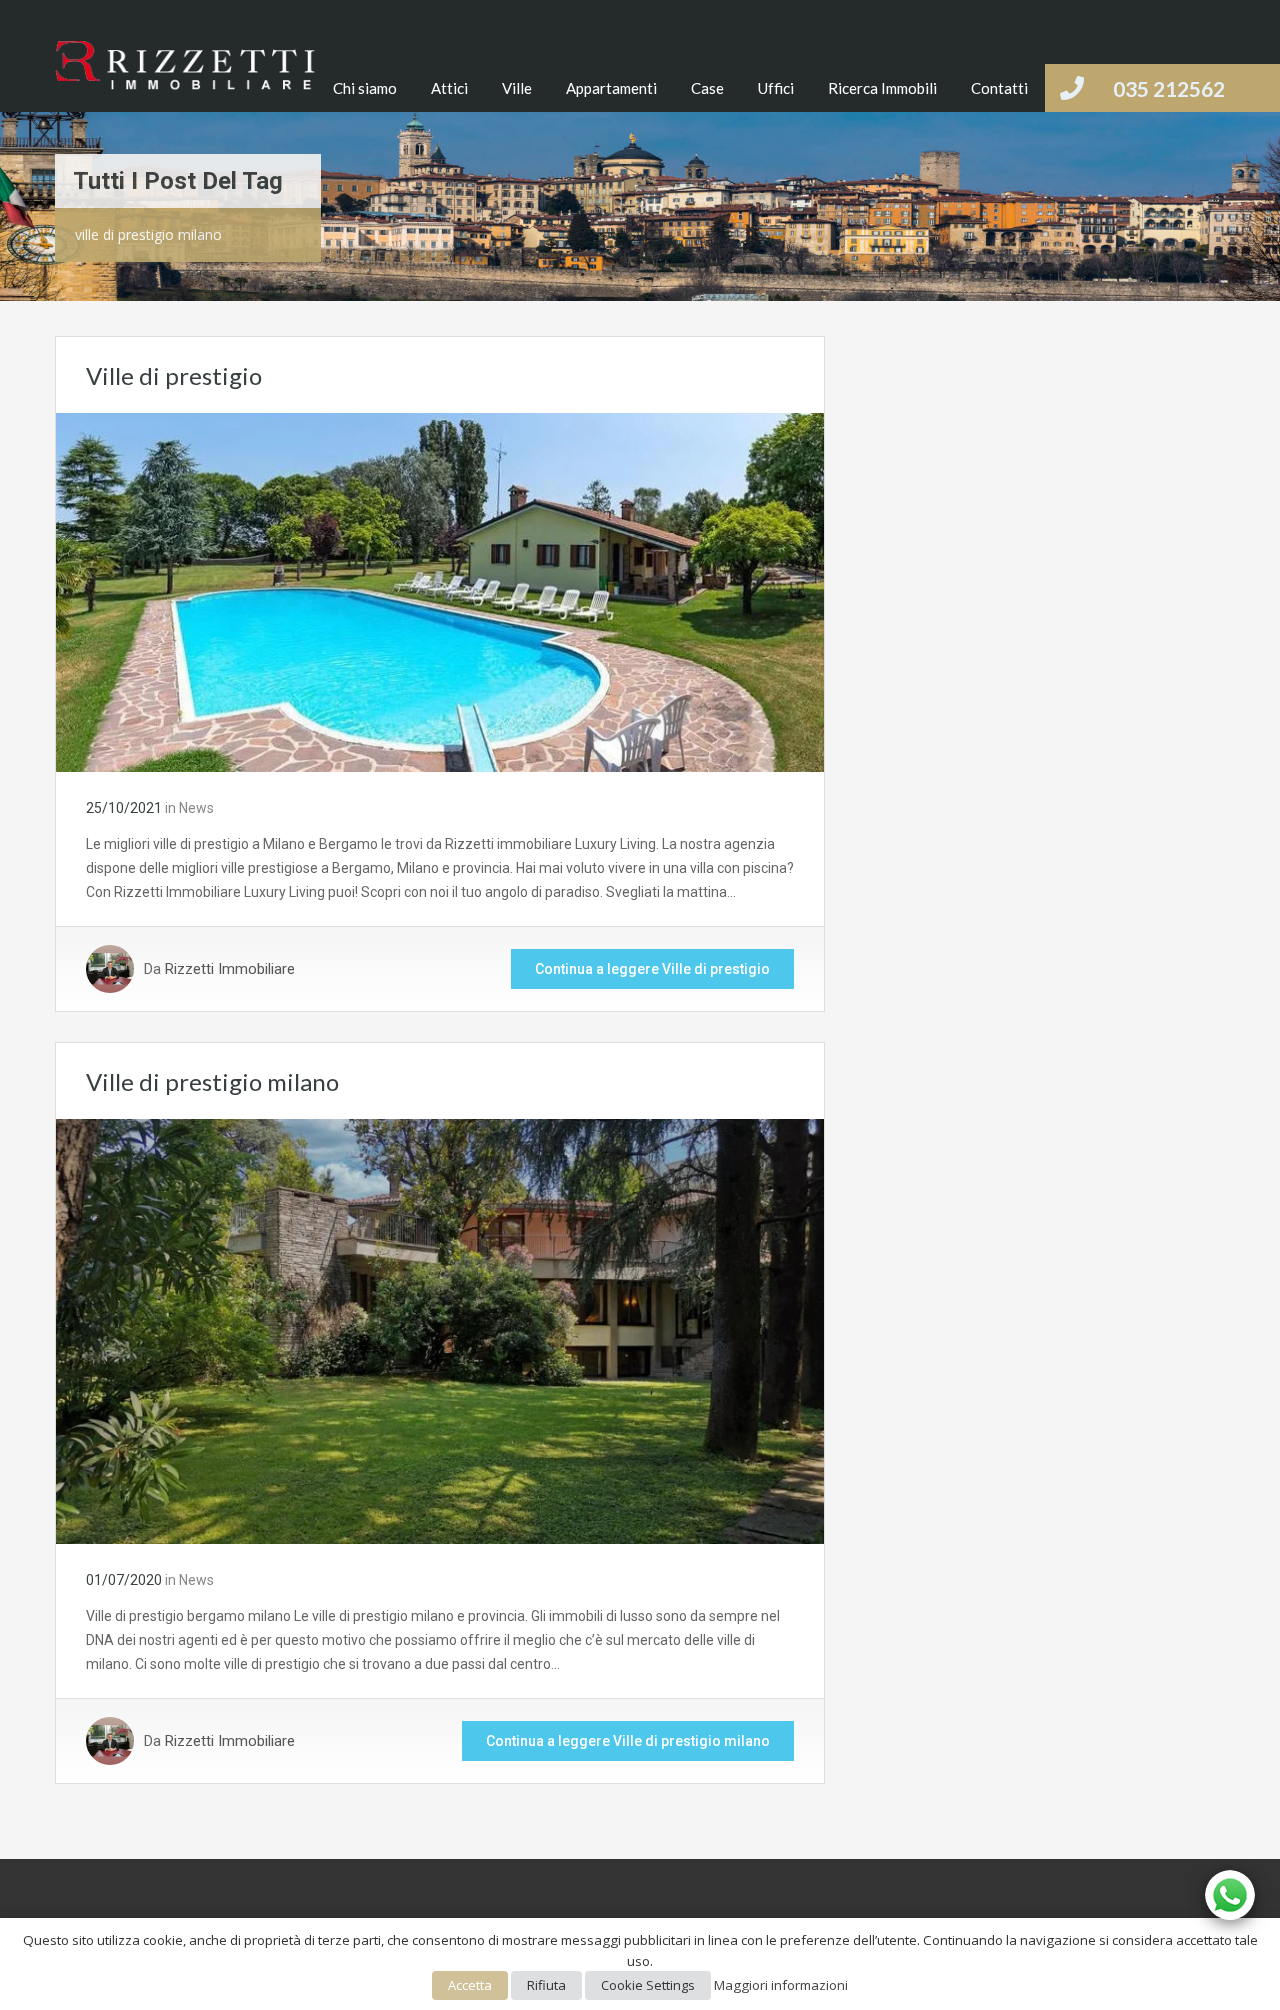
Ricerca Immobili (882, 88)
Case (707, 88)
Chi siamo (365, 88)
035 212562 (1169, 88)
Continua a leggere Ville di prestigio (652, 969)
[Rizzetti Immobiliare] (185, 76)
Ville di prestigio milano (212, 1081)
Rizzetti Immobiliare (230, 969)
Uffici (776, 88)
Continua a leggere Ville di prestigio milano (628, 1741)
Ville (517, 88)
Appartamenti (611, 88)
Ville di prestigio (174, 375)
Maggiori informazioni (781, 1985)
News (196, 808)
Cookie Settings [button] (648, 1985)
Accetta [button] (470, 1985)
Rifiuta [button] (546, 1985)
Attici (449, 88)
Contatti (999, 88)
